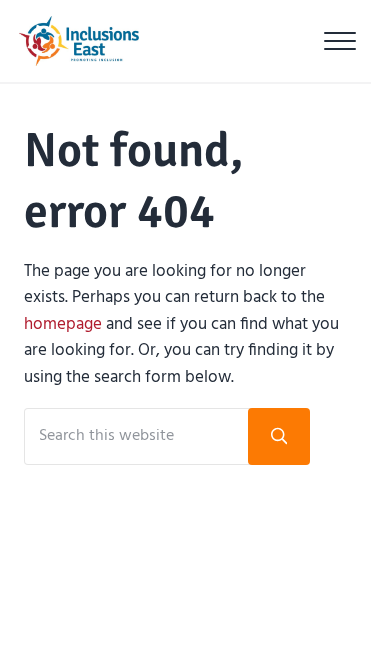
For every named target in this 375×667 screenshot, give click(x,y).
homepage (63, 325)
